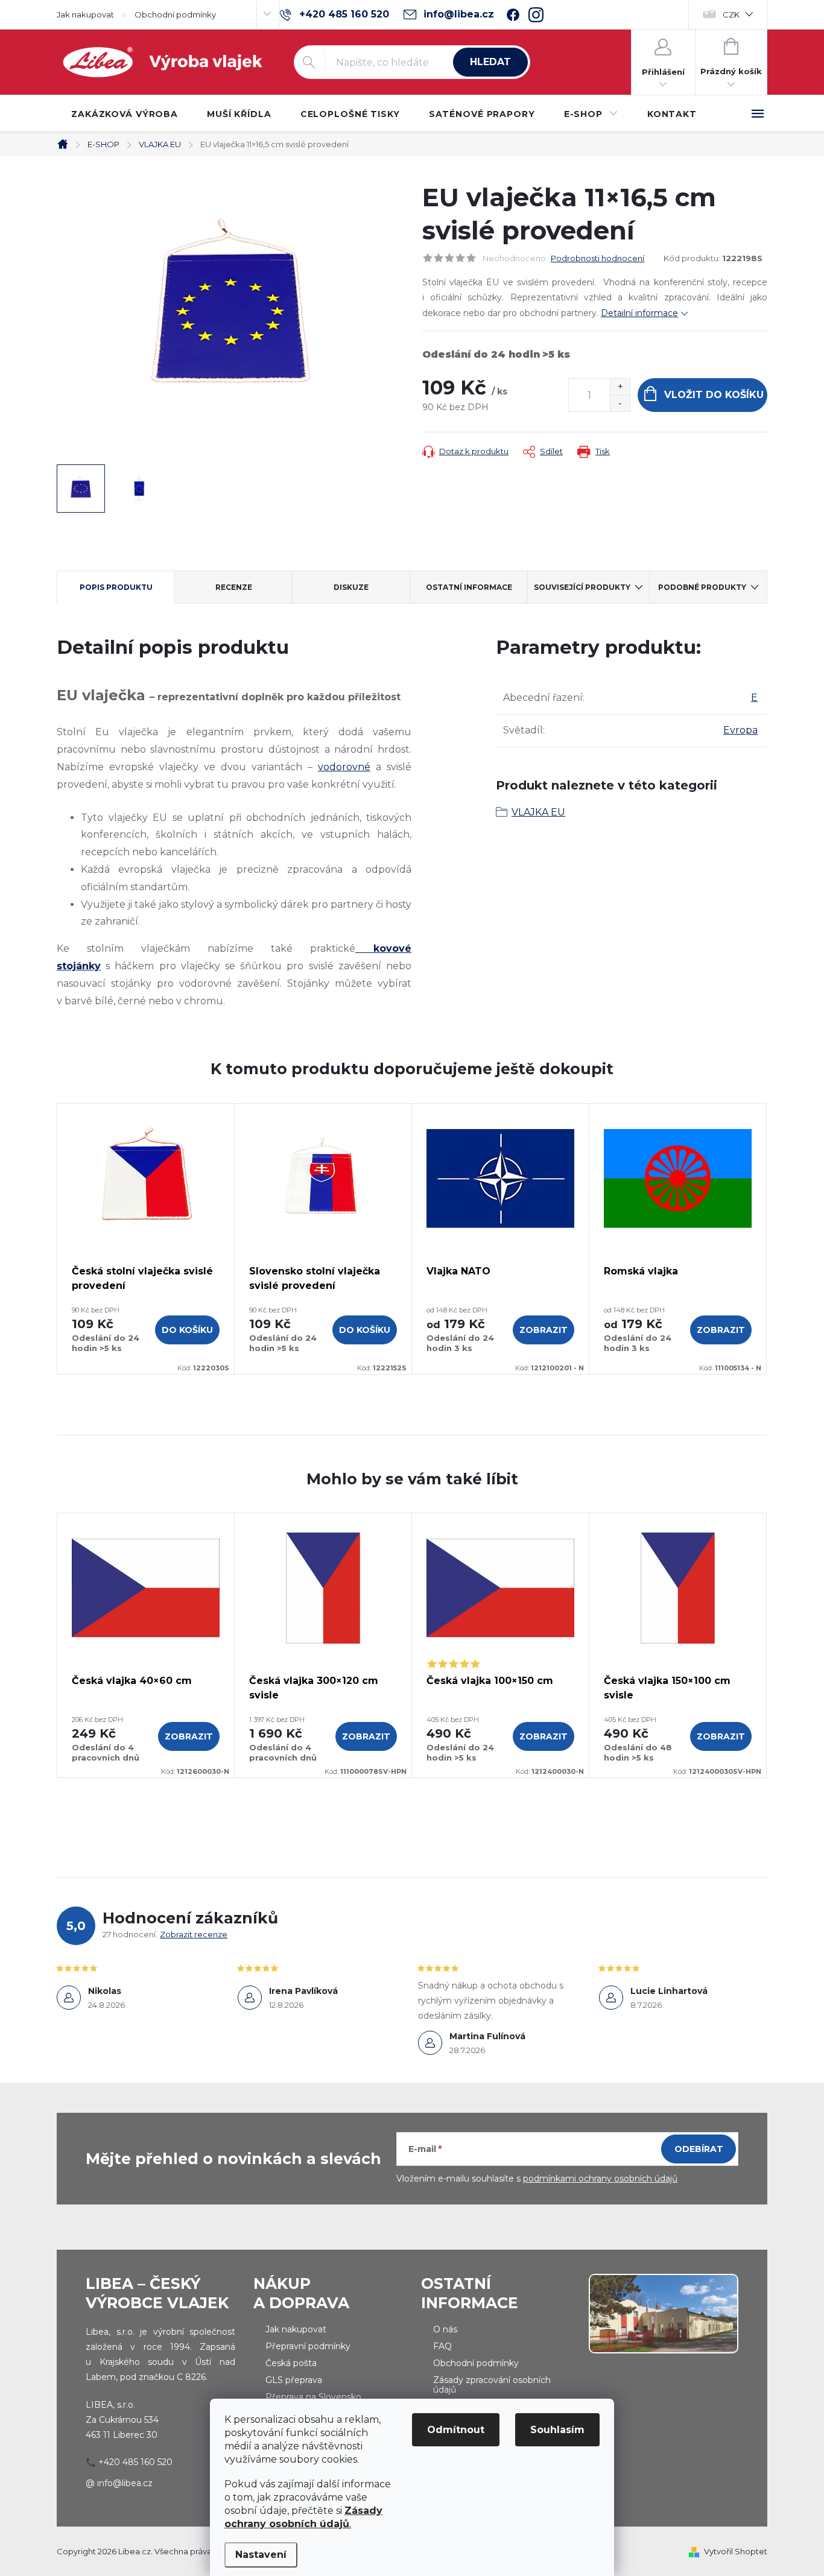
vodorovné (344, 767)
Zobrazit (544, 1330)
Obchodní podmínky (175, 14)
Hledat (490, 62)
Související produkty (582, 587)
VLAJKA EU (538, 812)
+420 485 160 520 (135, 2462)
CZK (731, 14)
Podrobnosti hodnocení (597, 258)
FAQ (442, 2346)
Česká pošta (291, 2363)
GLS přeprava (294, 2380)
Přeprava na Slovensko (313, 2397)
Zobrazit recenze (194, 1934)
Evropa (740, 730)
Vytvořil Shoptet (736, 2551)
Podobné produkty (702, 587)
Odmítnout (456, 2430)
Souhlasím (557, 2430)
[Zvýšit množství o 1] (620, 387)
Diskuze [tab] (351, 587)
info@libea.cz (125, 2483)
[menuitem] (125, 114)
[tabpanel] (146, 1239)
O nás (445, 2329)
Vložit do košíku (714, 395)
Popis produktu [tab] (116, 587)
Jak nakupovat (85, 14)
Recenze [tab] (234, 587)
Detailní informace (639, 313)
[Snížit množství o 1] (620, 403)
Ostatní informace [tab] (469, 587)
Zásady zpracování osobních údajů (492, 2385)
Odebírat (699, 2149)
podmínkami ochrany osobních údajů (600, 2179)
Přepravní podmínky (308, 2346)
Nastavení (261, 2555)
